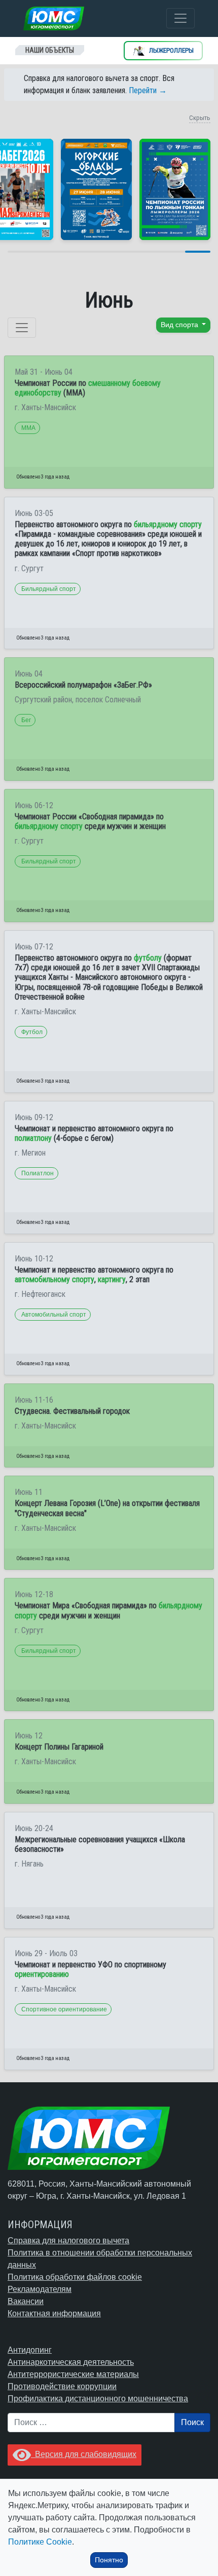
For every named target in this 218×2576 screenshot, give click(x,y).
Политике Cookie (40, 2542)
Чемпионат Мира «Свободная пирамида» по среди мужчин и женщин (108, 1610)
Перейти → (148, 90)
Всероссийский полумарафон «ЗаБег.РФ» (83, 685)
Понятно (109, 2560)
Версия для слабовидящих (84, 2454)
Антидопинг (30, 2350)
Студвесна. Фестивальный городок (72, 1411)
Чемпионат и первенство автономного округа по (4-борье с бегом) (94, 1133)
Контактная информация (54, 2313)
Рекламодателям (40, 2289)
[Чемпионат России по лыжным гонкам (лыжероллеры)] (175, 189)
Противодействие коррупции (62, 2386)
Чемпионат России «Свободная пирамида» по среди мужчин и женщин (90, 821)
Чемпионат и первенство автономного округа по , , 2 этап (94, 1275)
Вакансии (26, 2301)
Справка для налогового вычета (68, 2241)
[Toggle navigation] (180, 18)
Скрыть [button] (200, 118)
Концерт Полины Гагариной (59, 1747)
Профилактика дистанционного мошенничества (98, 2399)
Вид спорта (180, 325)
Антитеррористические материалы (73, 2374)
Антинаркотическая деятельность (71, 2362)
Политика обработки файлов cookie (75, 2277)
